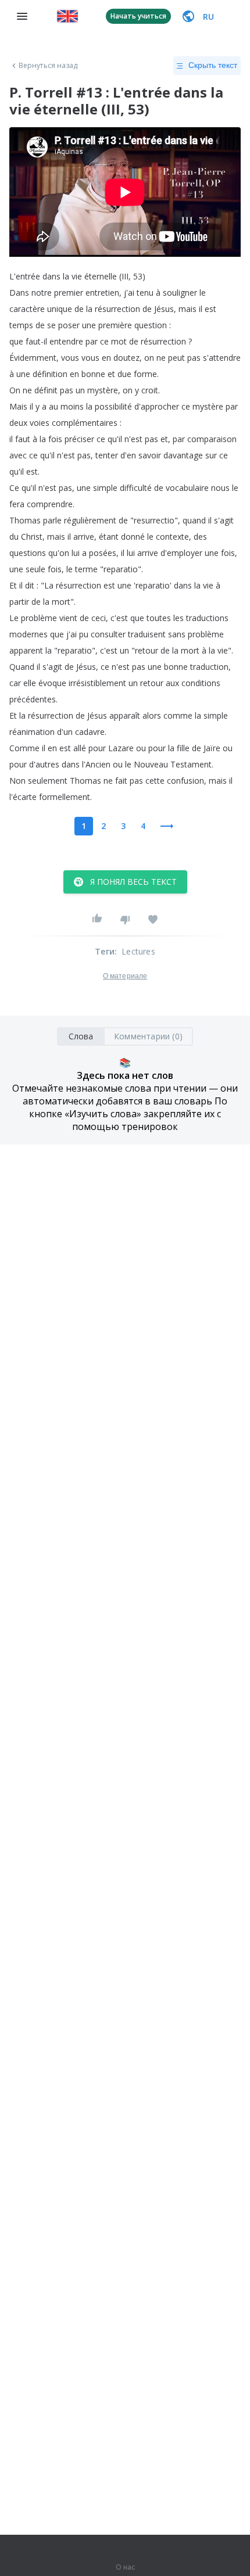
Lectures (138, 951)
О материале (125, 976)
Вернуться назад (48, 66)
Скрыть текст (213, 65)
